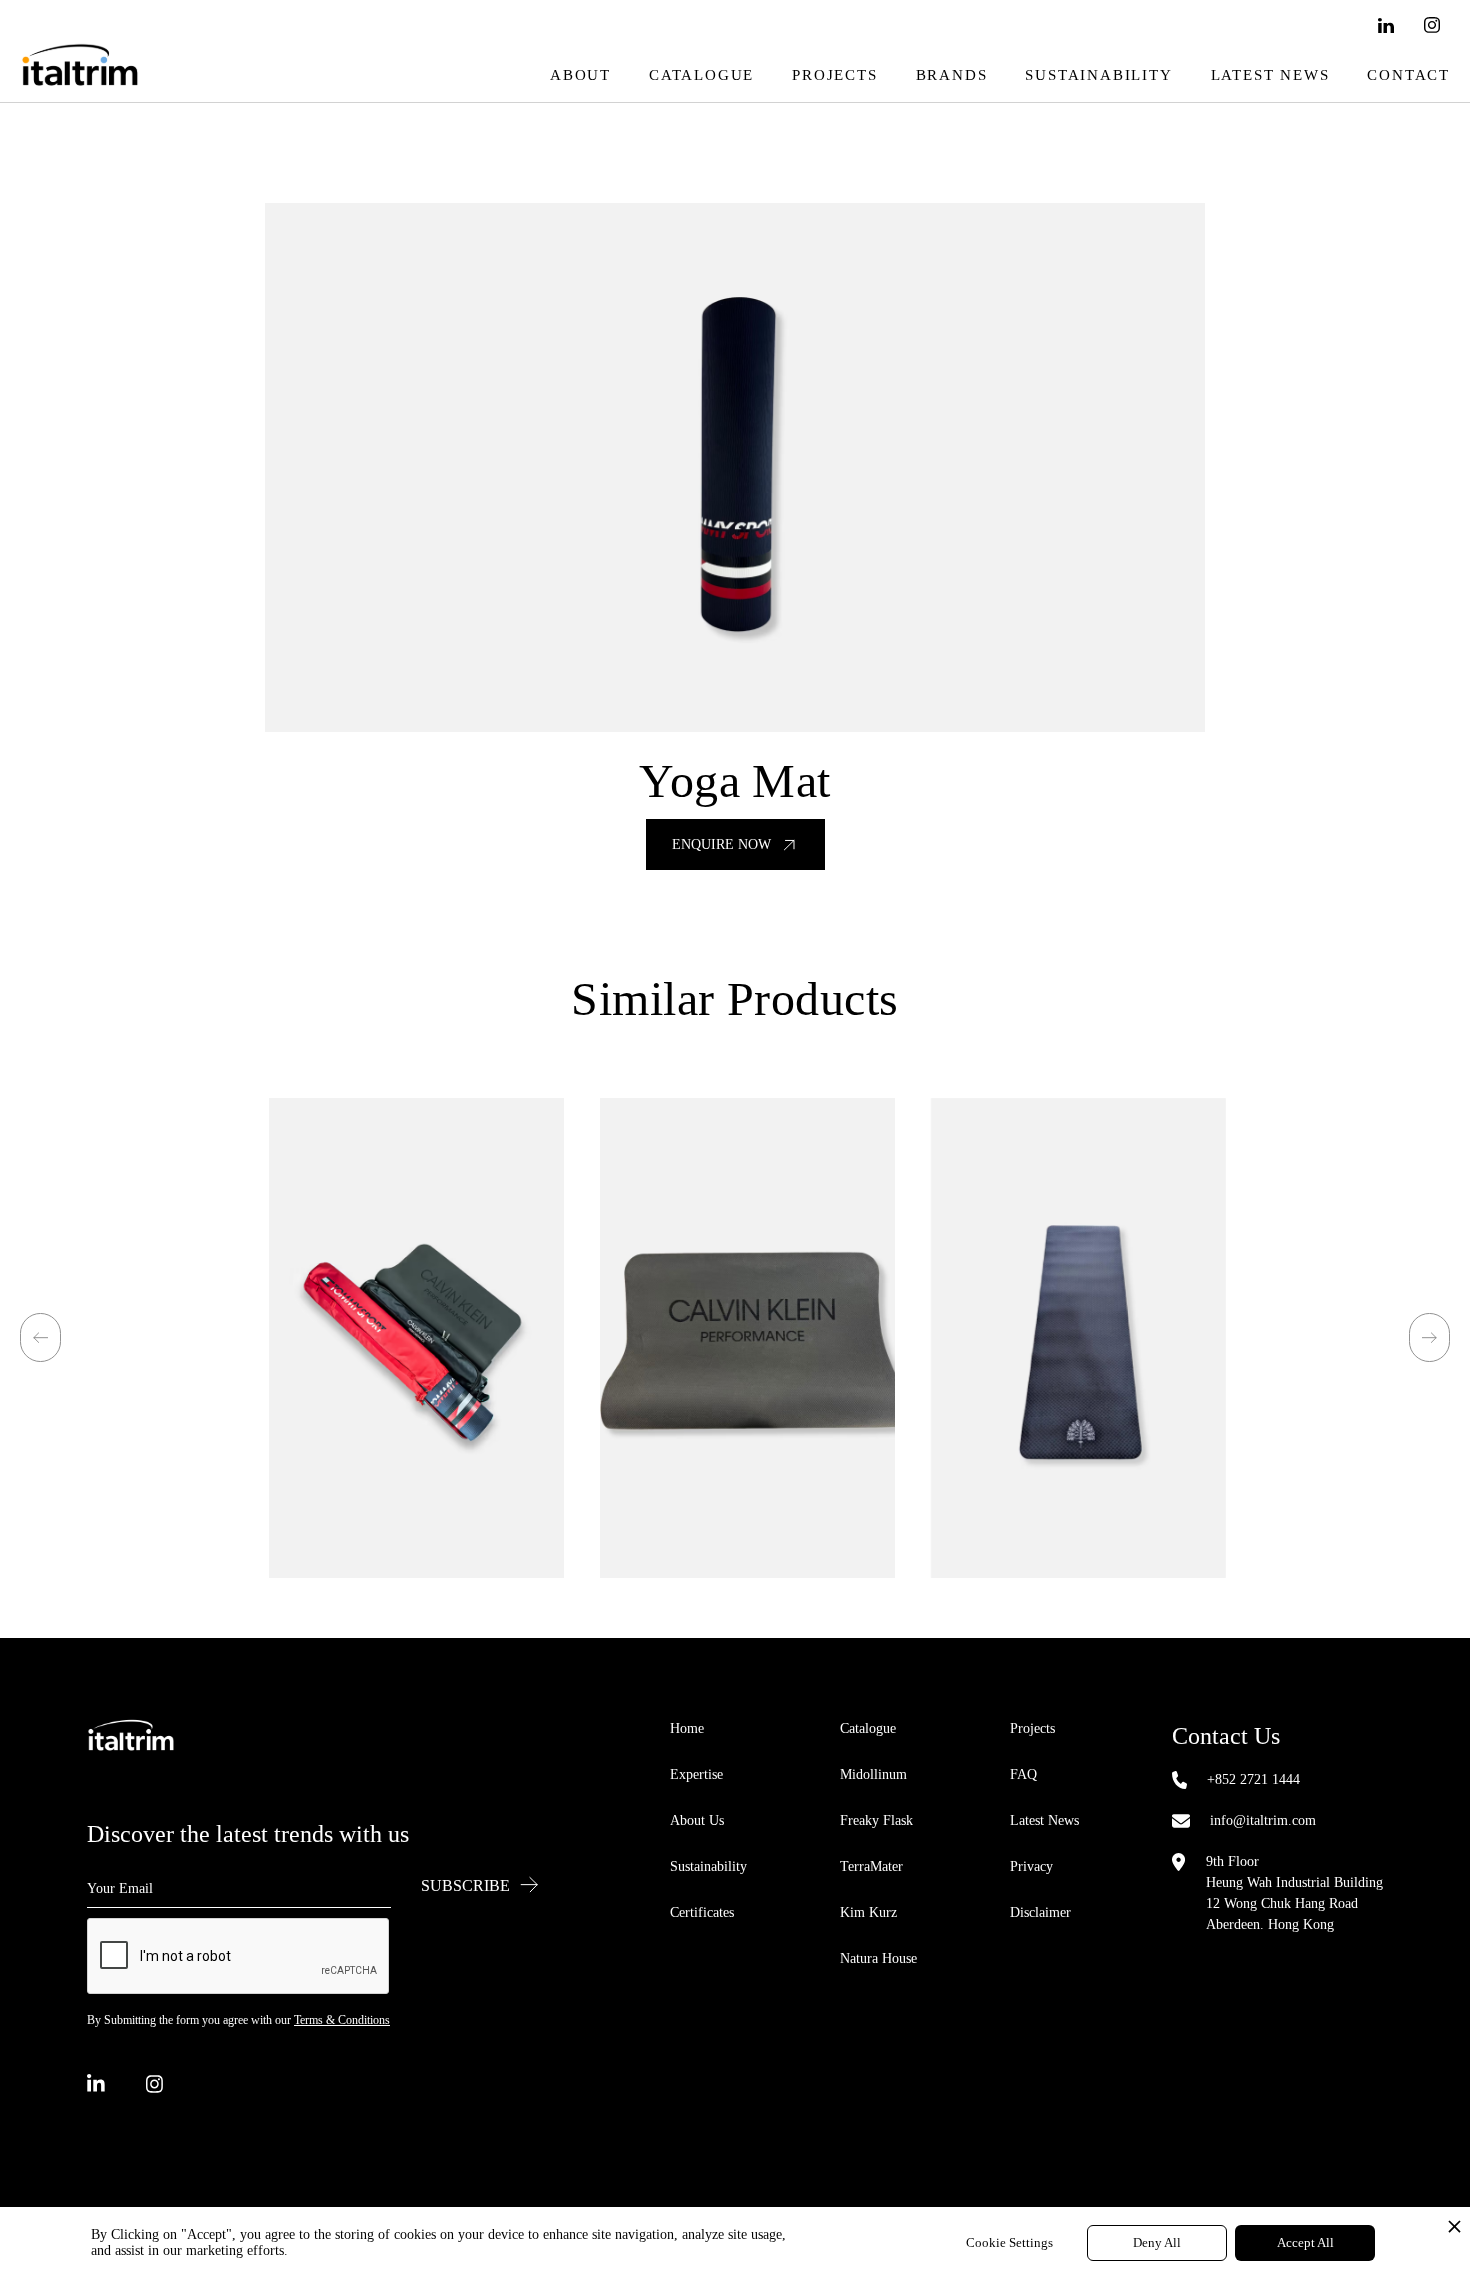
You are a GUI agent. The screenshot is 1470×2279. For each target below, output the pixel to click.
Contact (1408, 75)
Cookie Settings (1009, 2242)
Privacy (1031, 1866)
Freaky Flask (876, 1820)
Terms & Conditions (342, 2020)
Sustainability (1098, 75)
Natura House (878, 1958)
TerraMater (871, 1866)
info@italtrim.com (1263, 1820)
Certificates (702, 1912)
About (580, 75)
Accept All (1305, 2242)
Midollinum (873, 1774)
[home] (80, 75)
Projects (834, 75)
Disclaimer (1040, 1912)
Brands (952, 75)
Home (687, 1728)
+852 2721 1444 (1253, 1779)
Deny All (1157, 2242)
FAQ (1023, 1774)
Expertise (696, 1774)
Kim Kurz (868, 1912)
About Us (697, 1820)
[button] (40, 1337)
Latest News (1270, 75)
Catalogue (701, 75)
